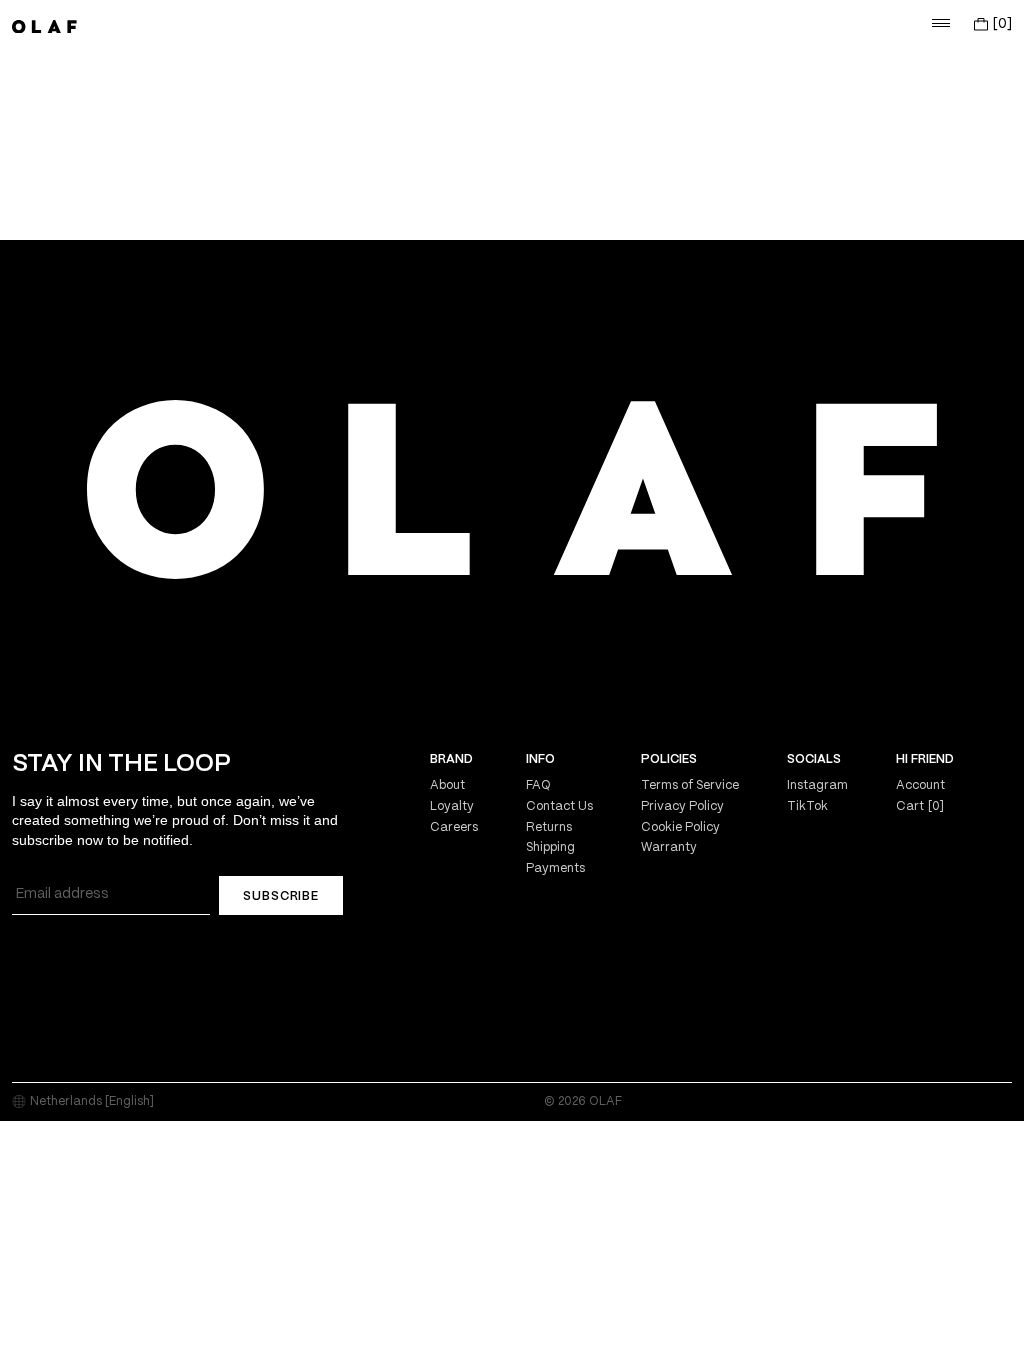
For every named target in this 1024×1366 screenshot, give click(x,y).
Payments (555, 868)
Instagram (817, 785)
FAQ (538, 785)
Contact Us (559, 806)
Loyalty (452, 806)
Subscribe (281, 896)
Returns (549, 827)
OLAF (605, 1101)
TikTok (807, 806)
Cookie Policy (680, 827)
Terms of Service (690, 785)
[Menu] (941, 23)
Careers (454, 827)
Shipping (550, 847)
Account (920, 785)
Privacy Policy (682, 806)
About (447, 785)
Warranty (669, 847)
